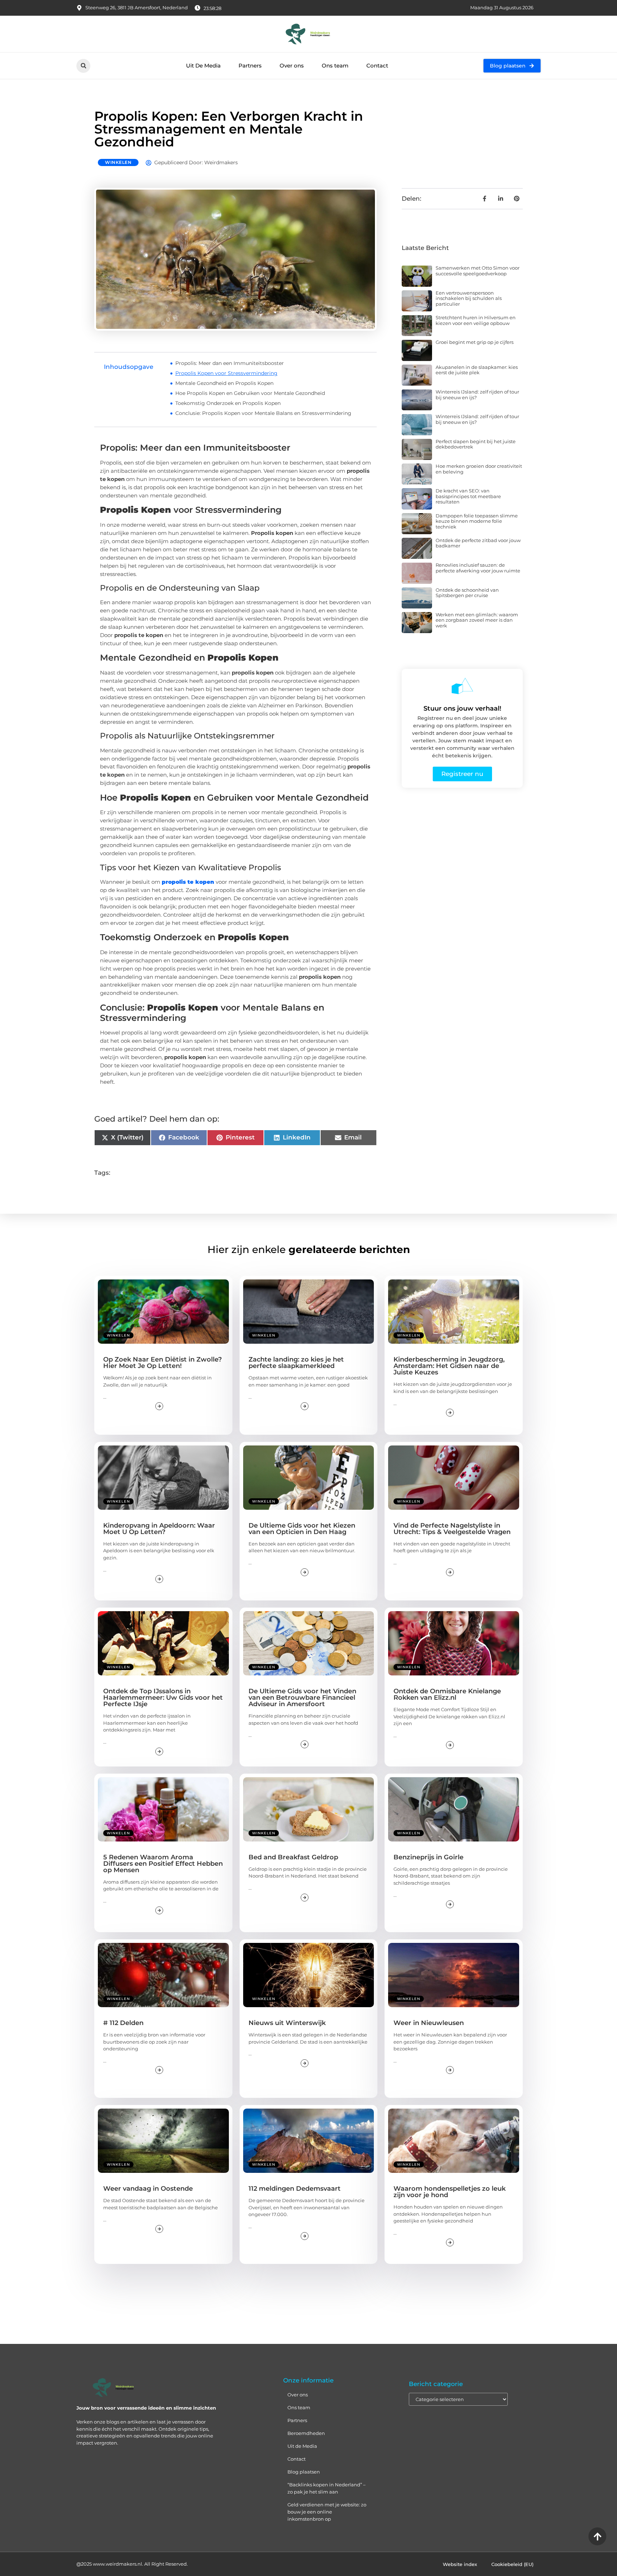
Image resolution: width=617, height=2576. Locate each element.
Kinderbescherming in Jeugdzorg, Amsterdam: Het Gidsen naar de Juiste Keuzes (449, 1366)
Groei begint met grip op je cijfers (475, 342)
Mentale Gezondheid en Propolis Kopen (224, 383)
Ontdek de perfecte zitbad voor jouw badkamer (478, 543)
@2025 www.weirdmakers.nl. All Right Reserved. (132, 2564)
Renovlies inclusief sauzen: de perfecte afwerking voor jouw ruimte (478, 568)
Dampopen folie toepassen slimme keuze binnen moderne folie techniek (477, 521)
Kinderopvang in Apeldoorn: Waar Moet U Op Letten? (159, 1529)
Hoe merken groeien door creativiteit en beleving (479, 469)
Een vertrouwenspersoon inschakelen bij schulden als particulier (469, 298)
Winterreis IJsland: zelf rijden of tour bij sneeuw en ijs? (477, 395)
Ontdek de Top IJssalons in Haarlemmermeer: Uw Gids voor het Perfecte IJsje (163, 1698)
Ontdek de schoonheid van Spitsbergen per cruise (467, 593)
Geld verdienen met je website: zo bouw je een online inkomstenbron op (327, 2512)
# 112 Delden (123, 2023)
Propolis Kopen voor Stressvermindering (226, 373)
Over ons (292, 66)
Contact (377, 66)
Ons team (335, 66)
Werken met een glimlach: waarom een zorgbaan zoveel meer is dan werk (477, 620)
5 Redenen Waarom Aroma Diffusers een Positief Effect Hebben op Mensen (163, 1864)
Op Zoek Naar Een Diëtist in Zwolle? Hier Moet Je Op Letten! (162, 1363)
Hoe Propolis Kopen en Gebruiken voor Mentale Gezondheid (250, 393)
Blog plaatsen (304, 2472)
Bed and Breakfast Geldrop (293, 1857)
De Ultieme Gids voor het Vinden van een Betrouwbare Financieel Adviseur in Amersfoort (302, 1698)
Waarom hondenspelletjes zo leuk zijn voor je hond (450, 2192)
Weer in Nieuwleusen (429, 2023)
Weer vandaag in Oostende (148, 2189)
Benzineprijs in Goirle (428, 1857)
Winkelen (118, 162)
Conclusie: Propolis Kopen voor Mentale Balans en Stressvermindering (263, 413)
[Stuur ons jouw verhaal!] (462, 686)
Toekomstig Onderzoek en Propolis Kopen (228, 403)
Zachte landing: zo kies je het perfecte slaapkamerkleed (296, 1363)
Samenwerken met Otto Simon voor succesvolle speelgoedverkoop (478, 271)
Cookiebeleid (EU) (512, 2564)
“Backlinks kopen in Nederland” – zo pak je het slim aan (327, 2488)
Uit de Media (302, 2446)
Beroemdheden (306, 2433)
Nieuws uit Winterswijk (287, 2023)
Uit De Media (203, 66)
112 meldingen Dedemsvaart (295, 2189)
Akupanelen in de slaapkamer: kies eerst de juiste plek (477, 370)
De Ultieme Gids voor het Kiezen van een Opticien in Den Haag (302, 1529)
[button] (83, 66)
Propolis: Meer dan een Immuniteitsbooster (230, 363)
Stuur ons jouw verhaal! (462, 708)
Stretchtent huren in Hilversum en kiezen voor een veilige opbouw (476, 320)
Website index (460, 2564)
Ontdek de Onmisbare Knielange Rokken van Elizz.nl (447, 1694)
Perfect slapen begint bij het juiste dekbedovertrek (476, 444)
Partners (250, 66)
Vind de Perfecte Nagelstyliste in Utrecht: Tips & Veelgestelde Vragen (452, 1529)
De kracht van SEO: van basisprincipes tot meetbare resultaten (468, 496)
